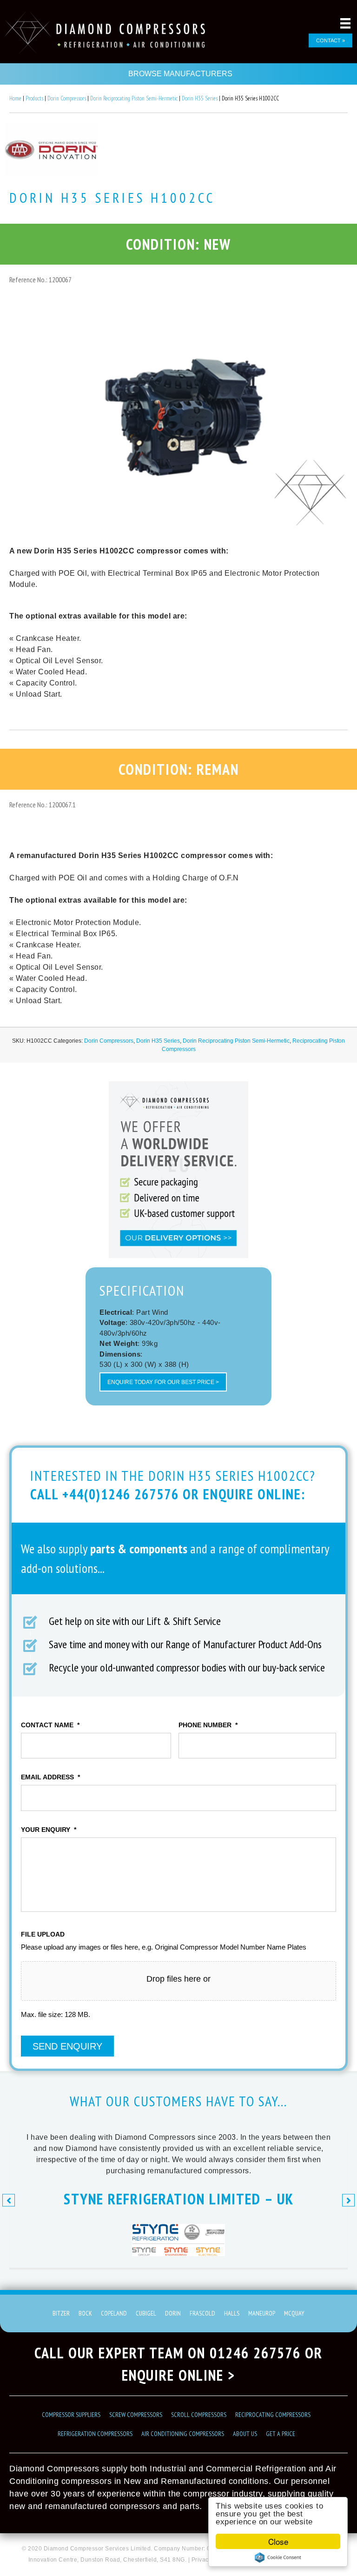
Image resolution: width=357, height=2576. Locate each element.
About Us (245, 2434)
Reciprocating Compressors (273, 2415)
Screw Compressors (136, 2415)
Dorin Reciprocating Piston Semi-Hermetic (134, 98)
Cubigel (146, 2313)
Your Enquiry (49, 1830)
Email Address (50, 1777)
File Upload (43, 1934)
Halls (232, 2313)
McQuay (294, 2313)
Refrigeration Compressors (95, 2434)
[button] (9, 2200)
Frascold (202, 2313)
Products (34, 98)
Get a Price (281, 2434)
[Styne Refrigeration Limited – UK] (178, 2253)
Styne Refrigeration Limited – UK (179, 2199)
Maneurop (262, 2313)
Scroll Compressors (199, 2415)
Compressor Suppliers (71, 2415)
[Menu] (345, 23)
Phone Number (208, 1725)
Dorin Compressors (67, 98)
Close (278, 2541)
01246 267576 (255, 2353)
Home (15, 98)
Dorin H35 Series (200, 98)
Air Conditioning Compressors (183, 2434)
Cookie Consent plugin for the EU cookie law (278, 2557)
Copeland (114, 2313)
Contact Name (50, 1725)
